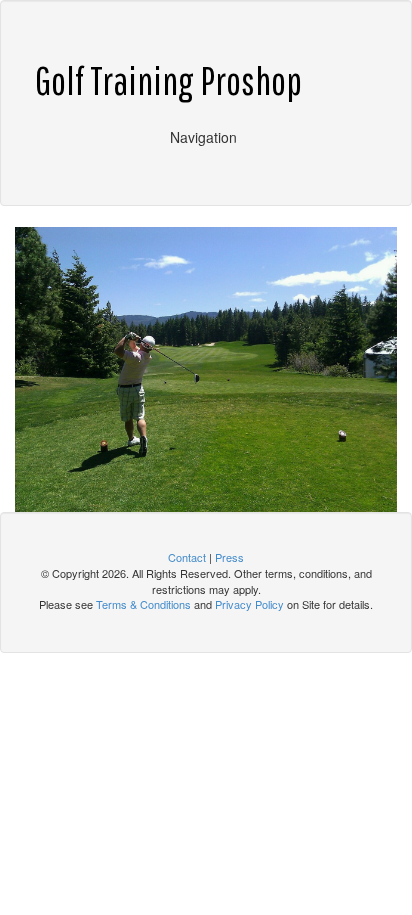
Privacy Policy (249, 604)
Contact (187, 557)
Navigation (203, 137)
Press (229, 557)
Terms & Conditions (143, 604)
